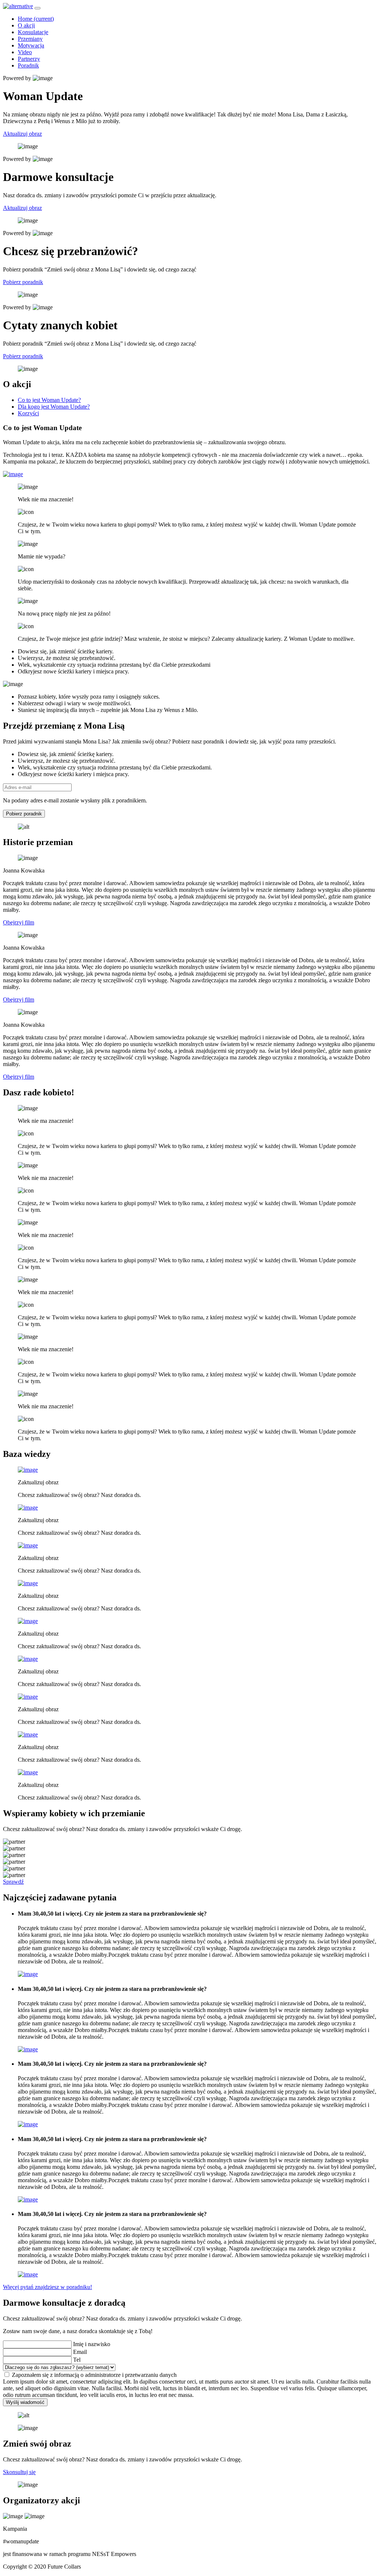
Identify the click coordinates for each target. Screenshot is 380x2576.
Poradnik (28, 65)
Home (36, 19)
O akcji (26, 25)
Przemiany (30, 39)
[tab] (49, 400)
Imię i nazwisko (92, 2344)
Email (80, 2352)
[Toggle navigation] (37, 8)
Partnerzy (29, 59)
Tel (77, 2360)
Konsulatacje (33, 32)
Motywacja (31, 45)
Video (25, 52)
